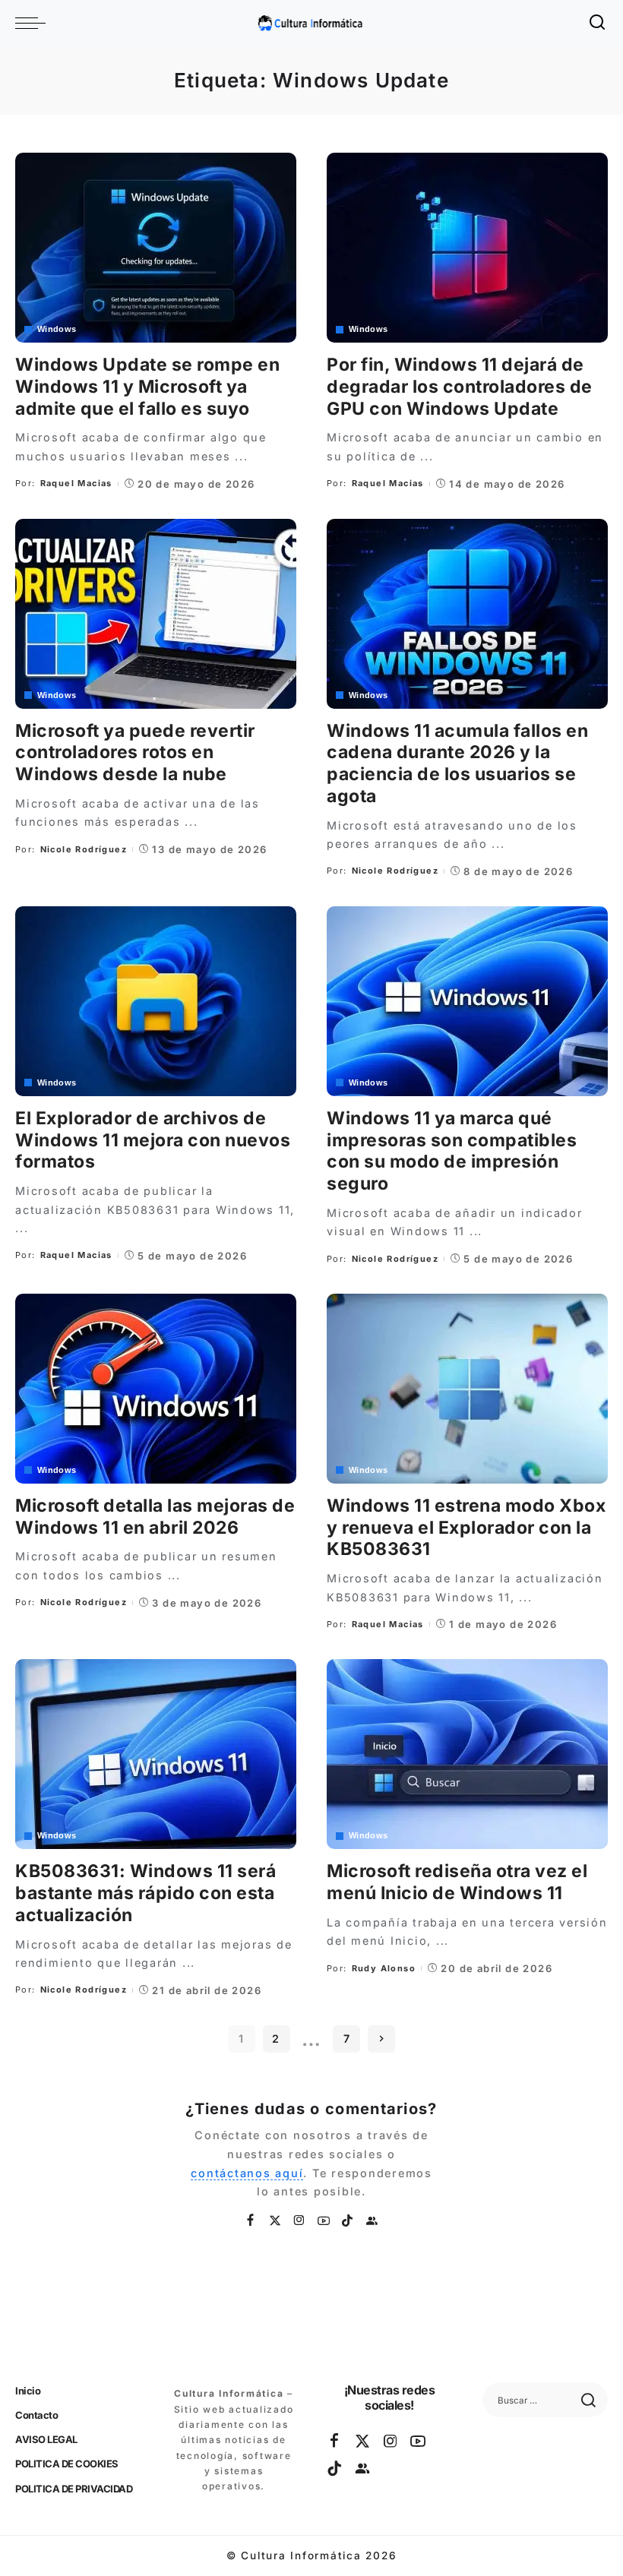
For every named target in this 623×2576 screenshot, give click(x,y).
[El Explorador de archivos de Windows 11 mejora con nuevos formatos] (156, 1001)
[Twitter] (276, 2221)
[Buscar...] (598, 23)
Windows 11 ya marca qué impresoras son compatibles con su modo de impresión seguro (452, 1151)
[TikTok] (348, 2221)
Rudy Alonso (384, 1968)
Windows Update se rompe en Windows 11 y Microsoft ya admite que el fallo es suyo (147, 387)
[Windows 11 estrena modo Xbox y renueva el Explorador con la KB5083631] (467, 1389)
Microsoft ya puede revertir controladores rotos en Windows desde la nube (135, 753)
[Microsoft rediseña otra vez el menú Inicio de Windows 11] (467, 1754)
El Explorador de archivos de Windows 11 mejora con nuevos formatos (153, 1140)
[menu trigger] (34, 23)
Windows (57, 329)
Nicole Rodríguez (84, 849)
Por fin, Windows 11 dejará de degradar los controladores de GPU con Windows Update (460, 387)
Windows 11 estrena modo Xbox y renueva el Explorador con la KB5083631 (466, 1528)
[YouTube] (324, 2221)
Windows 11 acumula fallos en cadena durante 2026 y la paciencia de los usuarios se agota (457, 763)
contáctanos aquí (247, 2173)
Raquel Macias (76, 483)
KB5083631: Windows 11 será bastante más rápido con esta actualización (145, 1893)
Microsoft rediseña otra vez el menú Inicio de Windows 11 (457, 1882)
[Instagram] (300, 2221)
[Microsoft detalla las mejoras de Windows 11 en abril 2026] (156, 1389)
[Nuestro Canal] (372, 2221)
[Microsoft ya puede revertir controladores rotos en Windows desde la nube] (156, 614)
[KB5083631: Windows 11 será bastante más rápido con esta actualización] (156, 1754)
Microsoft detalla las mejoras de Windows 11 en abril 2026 (155, 1517)
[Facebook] (251, 2221)
